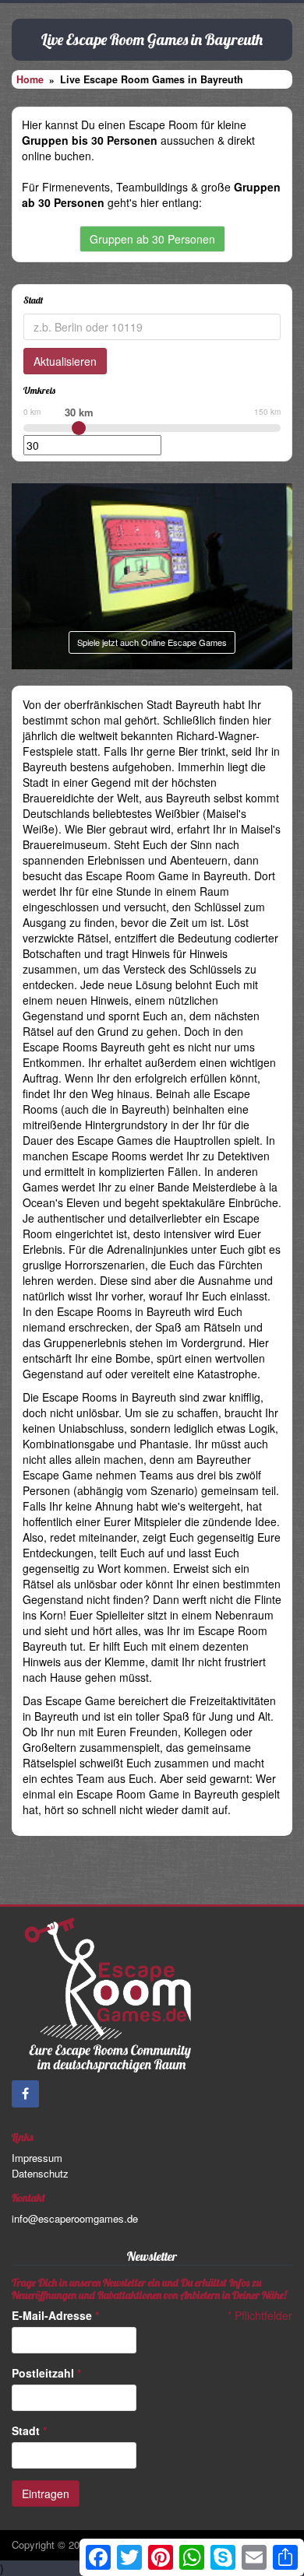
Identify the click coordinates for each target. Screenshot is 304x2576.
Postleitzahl (46, 2373)
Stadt (29, 2430)
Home (30, 79)
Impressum (37, 2158)
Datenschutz (40, 2173)
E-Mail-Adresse (55, 2315)
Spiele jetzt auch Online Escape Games (152, 642)
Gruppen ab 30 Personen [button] (152, 239)
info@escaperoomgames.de (75, 2218)
